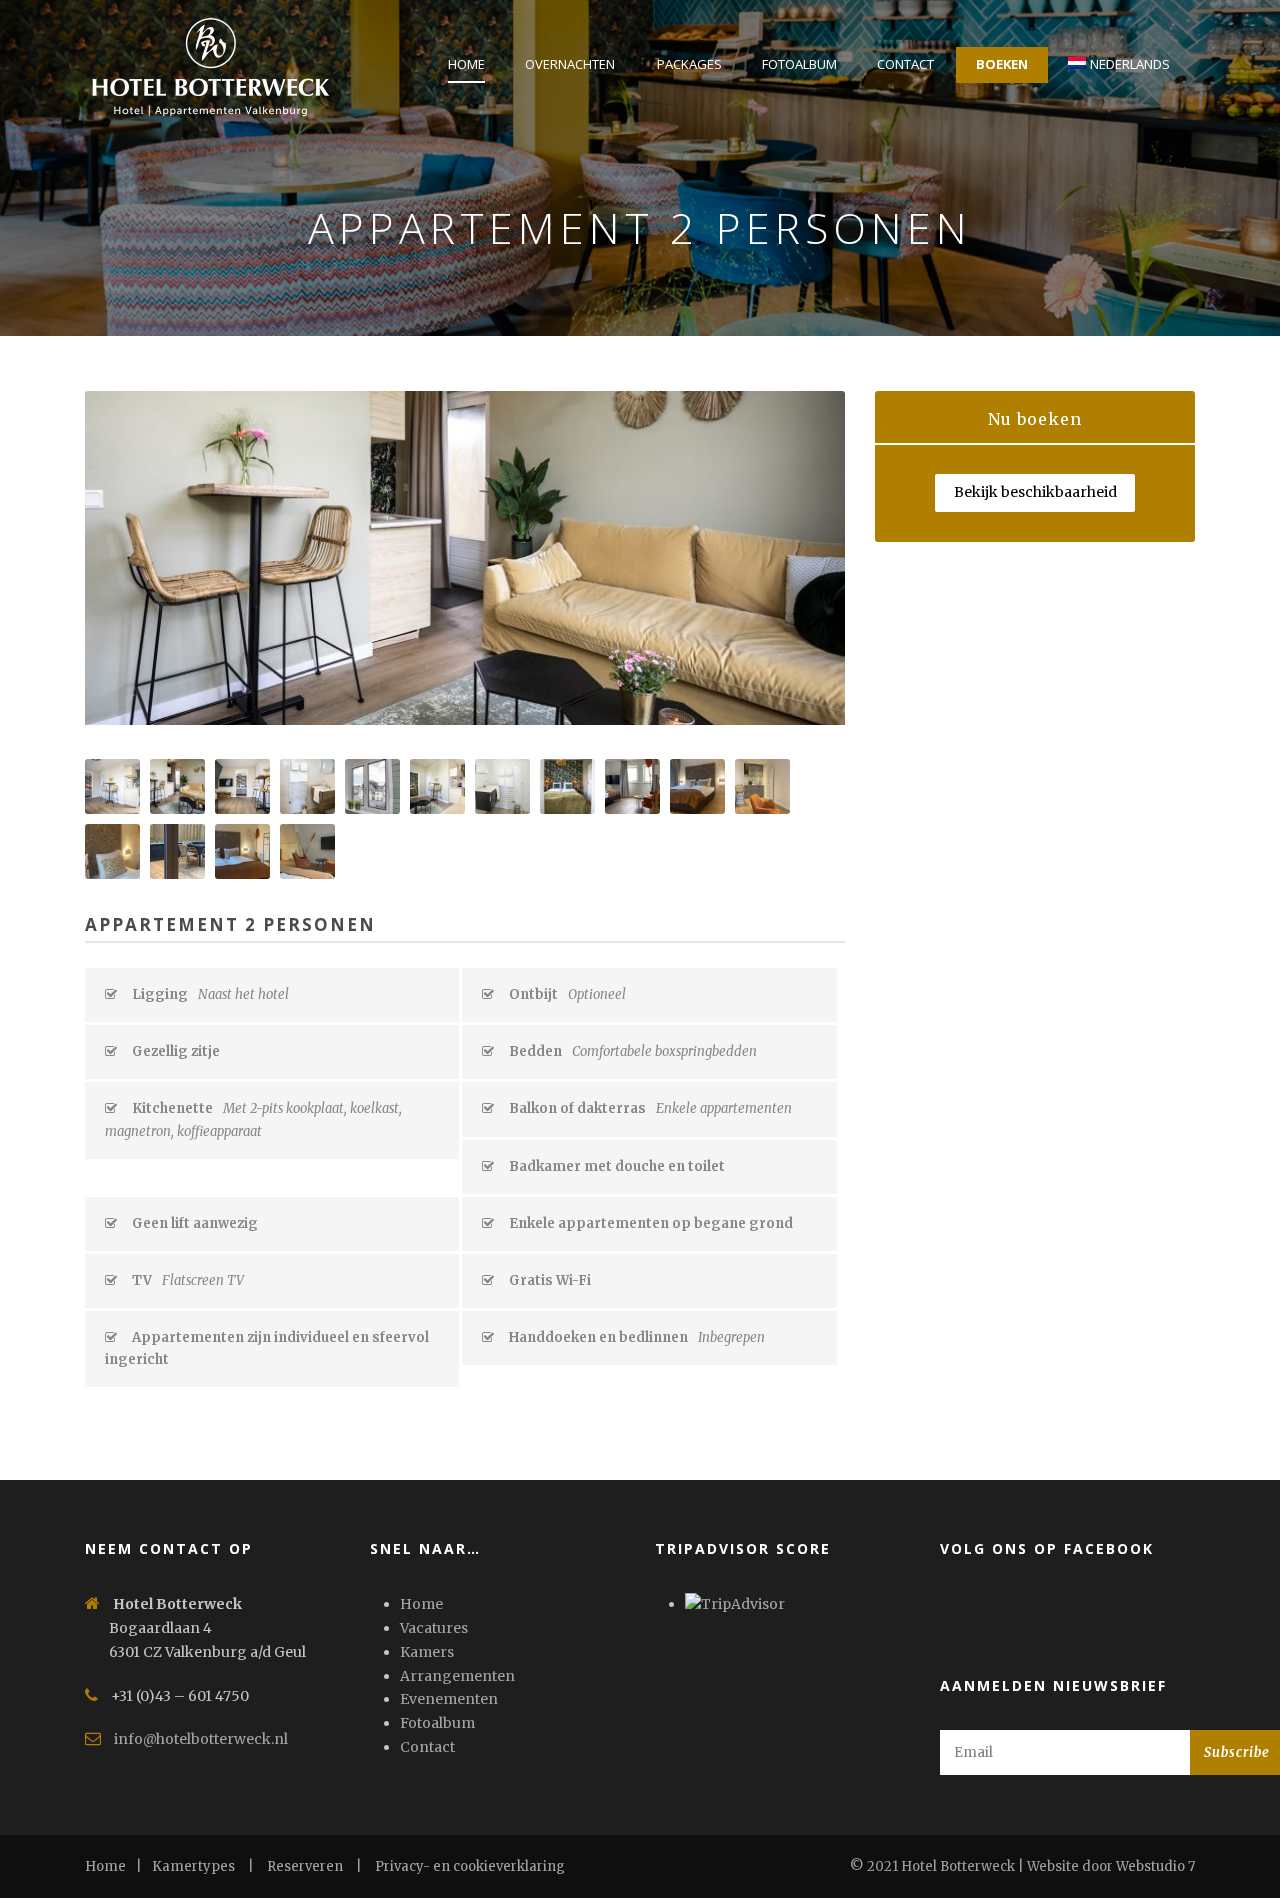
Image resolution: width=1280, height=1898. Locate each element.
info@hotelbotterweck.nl (201, 1739)
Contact (905, 64)
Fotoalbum (799, 64)
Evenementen (449, 1699)
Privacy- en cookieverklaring (470, 1866)
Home (466, 64)
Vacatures (434, 1628)
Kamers (427, 1652)
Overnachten (570, 64)
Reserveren (305, 1866)
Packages (689, 64)
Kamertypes (193, 1866)
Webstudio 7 (1155, 1866)
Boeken (1002, 64)
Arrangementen (457, 1676)
